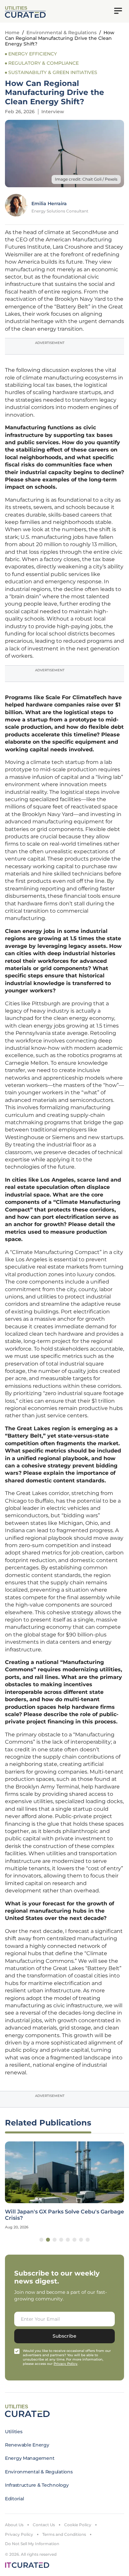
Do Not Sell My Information (32, 2544)
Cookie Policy (78, 2525)
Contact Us (44, 2525)
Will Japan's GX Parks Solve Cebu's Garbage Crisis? (64, 2215)
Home (12, 33)
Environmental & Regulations (62, 33)
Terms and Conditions (64, 2534)
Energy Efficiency (33, 54)
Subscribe (64, 2336)
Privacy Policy (19, 2534)
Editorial (14, 2499)
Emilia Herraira (49, 204)
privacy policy (65, 2364)
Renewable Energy (27, 2445)
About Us (14, 2525)
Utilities (14, 2432)
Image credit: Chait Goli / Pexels (86, 179)
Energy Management (30, 2458)
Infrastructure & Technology (37, 2485)
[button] (41, 2240)
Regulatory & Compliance (43, 63)
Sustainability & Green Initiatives (53, 72)
